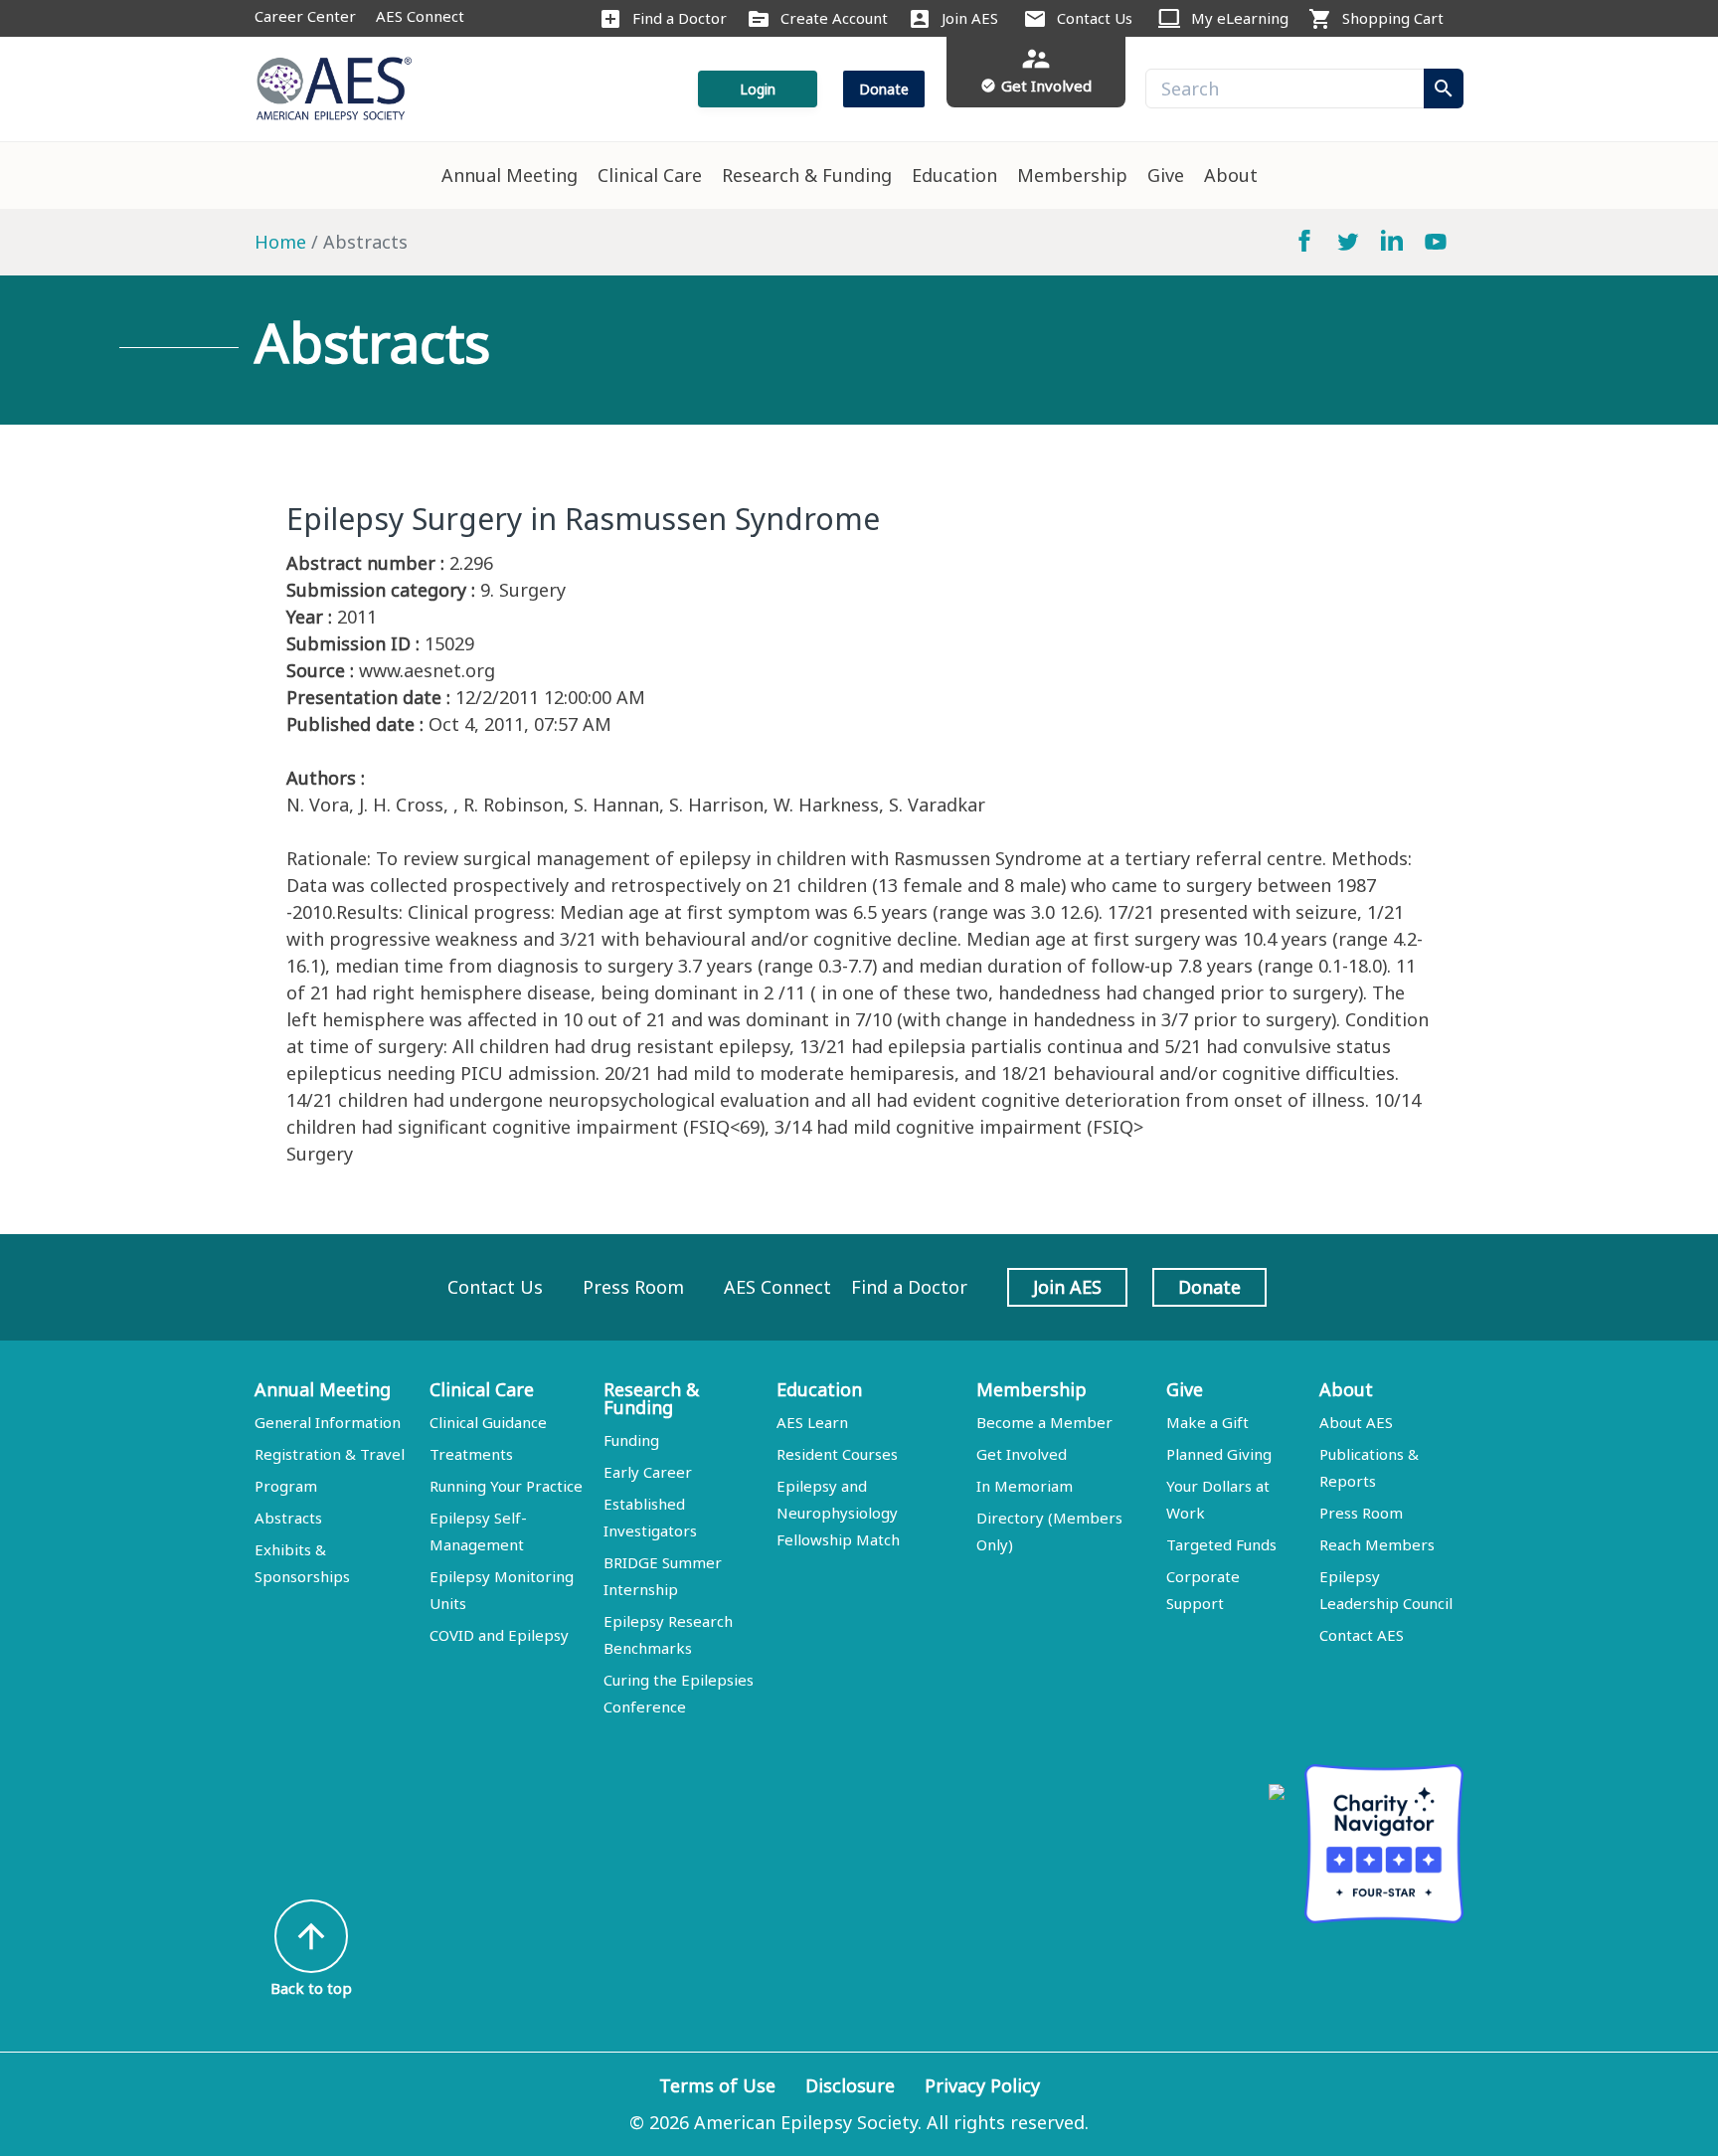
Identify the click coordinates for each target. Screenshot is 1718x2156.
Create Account (834, 18)
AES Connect (420, 16)
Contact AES (1362, 1635)
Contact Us (1095, 18)
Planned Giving (1219, 1454)
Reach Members (1377, 1544)
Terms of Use (717, 2085)
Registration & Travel (330, 1454)
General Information (328, 1422)
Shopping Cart (1393, 18)
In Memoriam (1025, 1486)
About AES (1356, 1422)
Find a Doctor (680, 18)
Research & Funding (807, 175)
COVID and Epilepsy (499, 1635)
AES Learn (812, 1422)
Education (954, 175)
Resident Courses (837, 1454)
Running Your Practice (506, 1486)
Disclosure (850, 2085)
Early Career (648, 1472)
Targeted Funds (1221, 1544)
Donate (884, 89)
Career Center (305, 16)
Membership (1072, 175)
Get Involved (1022, 1454)
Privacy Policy (982, 2085)
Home (280, 242)
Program (286, 1486)
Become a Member (1044, 1422)
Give (1166, 175)
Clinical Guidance (488, 1422)
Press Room (633, 1287)
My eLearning (1240, 18)
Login (758, 89)
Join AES (970, 18)
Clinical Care (650, 175)
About (1231, 175)
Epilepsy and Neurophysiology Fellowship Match (838, 1513)
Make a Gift (1207, 1422)
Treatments (471, 1454)
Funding (631, 1440)
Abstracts (288, 1518)
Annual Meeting (510, 175)
